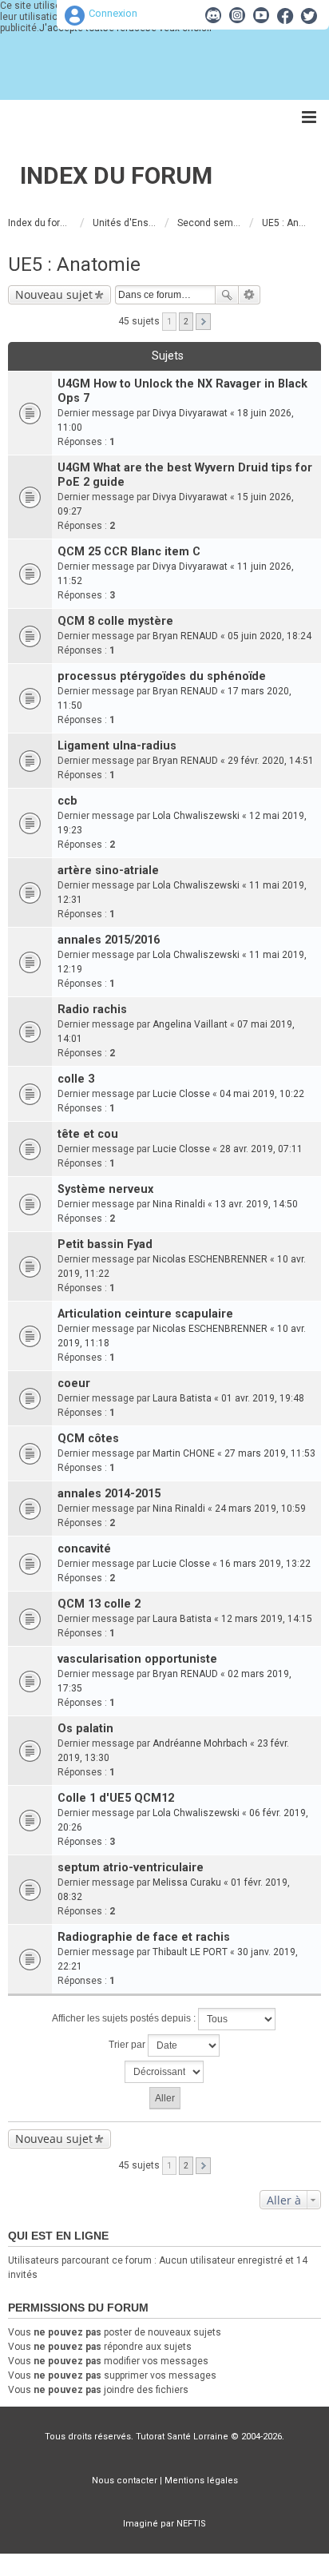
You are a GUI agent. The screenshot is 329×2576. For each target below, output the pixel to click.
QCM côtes (88, 1439)
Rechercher (227, 295)
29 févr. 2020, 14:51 (271, 761)
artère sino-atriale (108, 871)
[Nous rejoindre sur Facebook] (285, 15)
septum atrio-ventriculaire (131, 1868)
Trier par (128, 2045)
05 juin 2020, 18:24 (270, 636)
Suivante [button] (203, 322)
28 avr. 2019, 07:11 (261, 1149)
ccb (67, 801)
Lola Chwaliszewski (196, 816)
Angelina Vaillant (190, 1024)
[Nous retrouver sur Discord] (213, 15)
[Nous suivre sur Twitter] (309, 15)
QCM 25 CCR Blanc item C (129, 552)
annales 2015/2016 (109, 940)
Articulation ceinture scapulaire (145, 1314)
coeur (74, 1383)
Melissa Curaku (187, 1882)
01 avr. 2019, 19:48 (263, 1398)
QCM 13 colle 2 (99, 1604)
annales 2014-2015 (109, 1494)
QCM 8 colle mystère (115, 621)
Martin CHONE (184, 1453)
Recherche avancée (250, 295)
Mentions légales (201, 2481)
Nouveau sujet (54, 294)
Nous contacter (125, 2481)
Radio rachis (92, 1010)
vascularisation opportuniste (137, 1659)
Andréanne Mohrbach (200, 1743)
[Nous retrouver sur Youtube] (261, 15)
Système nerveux (105, 1189)
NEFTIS (191, 2524)
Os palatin (85, 1729)
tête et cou (88, 1134)
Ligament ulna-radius (117, 746)
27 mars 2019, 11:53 (270, 1453)
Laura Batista (182, 1398)
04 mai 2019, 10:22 (262, 1094)
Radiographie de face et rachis (144, 1937)
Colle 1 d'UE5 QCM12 (116, 1798)
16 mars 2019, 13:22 (265, 1564)
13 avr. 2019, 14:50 (256, 1204)
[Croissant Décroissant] (164, 2072)
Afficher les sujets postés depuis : (125, 2018)
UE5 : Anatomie (74, 264)
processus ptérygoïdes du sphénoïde (162, 676)
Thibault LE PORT (190, 1952)
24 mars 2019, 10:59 (260, 1509)
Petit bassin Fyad (105, 1244)
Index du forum (116, 175)
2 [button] (186, 322)
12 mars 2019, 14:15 (267, 1619)
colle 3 (76, 1079)
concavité (84, 1549)
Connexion (113, 13)
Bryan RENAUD (185, 636)
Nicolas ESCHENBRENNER (210, 1259)
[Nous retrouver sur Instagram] (237, 15)
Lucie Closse (181, 1094)
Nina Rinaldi (179, 1204)
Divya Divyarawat (190, 413)
